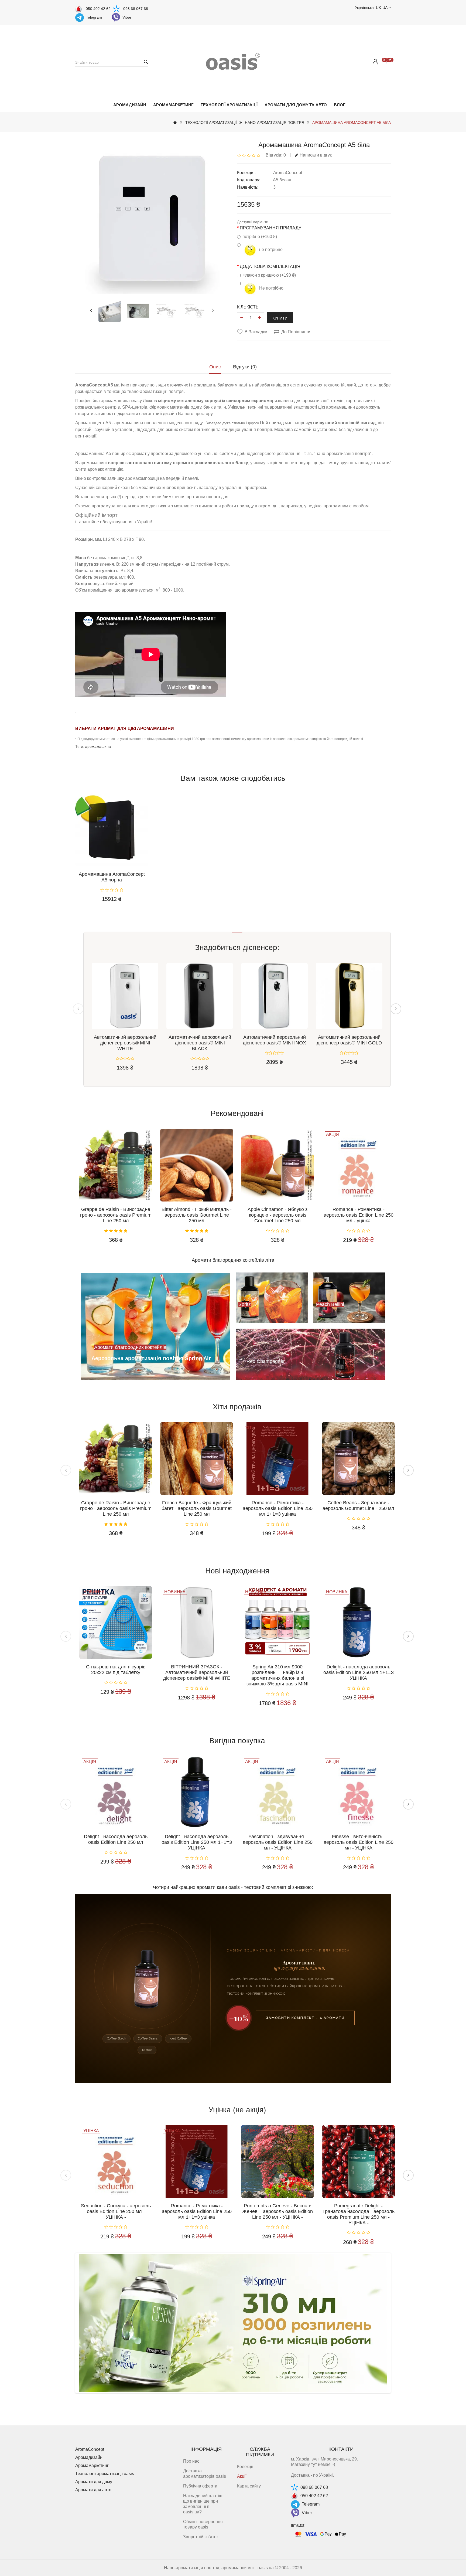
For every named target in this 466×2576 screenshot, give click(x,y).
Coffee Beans (148, 2039)
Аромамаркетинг (173, 105)
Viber (127, 17)
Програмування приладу (270, 228)
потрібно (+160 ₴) (260, 237)
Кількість (248, 307)
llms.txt (298, 2525)
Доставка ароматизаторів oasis (205, 2474)
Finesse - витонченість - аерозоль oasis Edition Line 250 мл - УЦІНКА (359, 1842)
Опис (215, 367)
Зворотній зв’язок (201, 2537)
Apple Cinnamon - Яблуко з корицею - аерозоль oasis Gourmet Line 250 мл (277, 1215)
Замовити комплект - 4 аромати (305, 2018)
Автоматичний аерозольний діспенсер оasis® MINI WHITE (125, 1043)
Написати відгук (316, 155)
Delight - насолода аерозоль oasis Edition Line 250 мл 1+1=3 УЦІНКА (359, 1672)
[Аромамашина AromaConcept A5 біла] (110, 311)
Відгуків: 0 (276, 155)
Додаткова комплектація (270, 267)
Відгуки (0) (245, 367)
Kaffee (147, 2050)
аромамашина (98, 746)
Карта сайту (249, 2486)
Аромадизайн (130, 105)
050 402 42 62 (98, 9)
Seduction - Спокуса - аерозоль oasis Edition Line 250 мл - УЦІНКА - (116, 2211)
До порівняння (296, 332)
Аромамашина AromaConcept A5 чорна (112, 877)
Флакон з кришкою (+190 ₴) (269, 275)
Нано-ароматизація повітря (275, 123)
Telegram (94, 17)
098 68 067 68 (136, 9)
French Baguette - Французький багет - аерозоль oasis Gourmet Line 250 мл (197, 1508)
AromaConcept (288, 173)
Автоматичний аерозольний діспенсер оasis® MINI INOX (274, 1040)
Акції (242, 2476)
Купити (280, 318)
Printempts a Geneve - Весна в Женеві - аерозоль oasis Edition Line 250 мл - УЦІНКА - (277, 2211)
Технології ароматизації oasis (105, 2474)
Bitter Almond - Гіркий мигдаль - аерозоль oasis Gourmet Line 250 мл (197, 1215)
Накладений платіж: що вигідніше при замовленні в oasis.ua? (203, 2504)
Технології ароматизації (229, 105)
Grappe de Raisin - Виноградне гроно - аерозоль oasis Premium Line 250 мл (116, 1215)
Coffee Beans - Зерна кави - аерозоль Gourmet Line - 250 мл (358, 1506)
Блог (340, 105)
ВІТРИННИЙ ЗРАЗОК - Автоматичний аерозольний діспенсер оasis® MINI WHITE (197, 1672)
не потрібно (270, 250)
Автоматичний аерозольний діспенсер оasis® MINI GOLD (349, 1040)
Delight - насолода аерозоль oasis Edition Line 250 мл (116, 1839)
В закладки (256, 332)
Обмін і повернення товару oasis (203, 2524)
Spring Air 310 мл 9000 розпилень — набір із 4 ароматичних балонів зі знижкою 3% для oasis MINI (277, 1675)
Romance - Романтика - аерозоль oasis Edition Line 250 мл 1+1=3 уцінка (278, 1508)
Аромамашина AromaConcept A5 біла (352, 123)
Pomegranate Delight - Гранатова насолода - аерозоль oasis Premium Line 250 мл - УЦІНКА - (359, 2214)
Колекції (245, 2467)
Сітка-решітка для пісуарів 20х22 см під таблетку (116, 1670)
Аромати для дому (94, 2482)
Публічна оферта (200, 2486)
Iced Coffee (178, 2039)
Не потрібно (271, 288)
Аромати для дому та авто (296, 105)
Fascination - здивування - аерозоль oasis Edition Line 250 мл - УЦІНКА (278, 1842)
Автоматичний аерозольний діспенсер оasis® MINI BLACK (200, 1043)
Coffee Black (117, 2039)
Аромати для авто (93, 2490)
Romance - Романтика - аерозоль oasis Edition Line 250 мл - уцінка (359, 1215)
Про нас (191, 2461)
